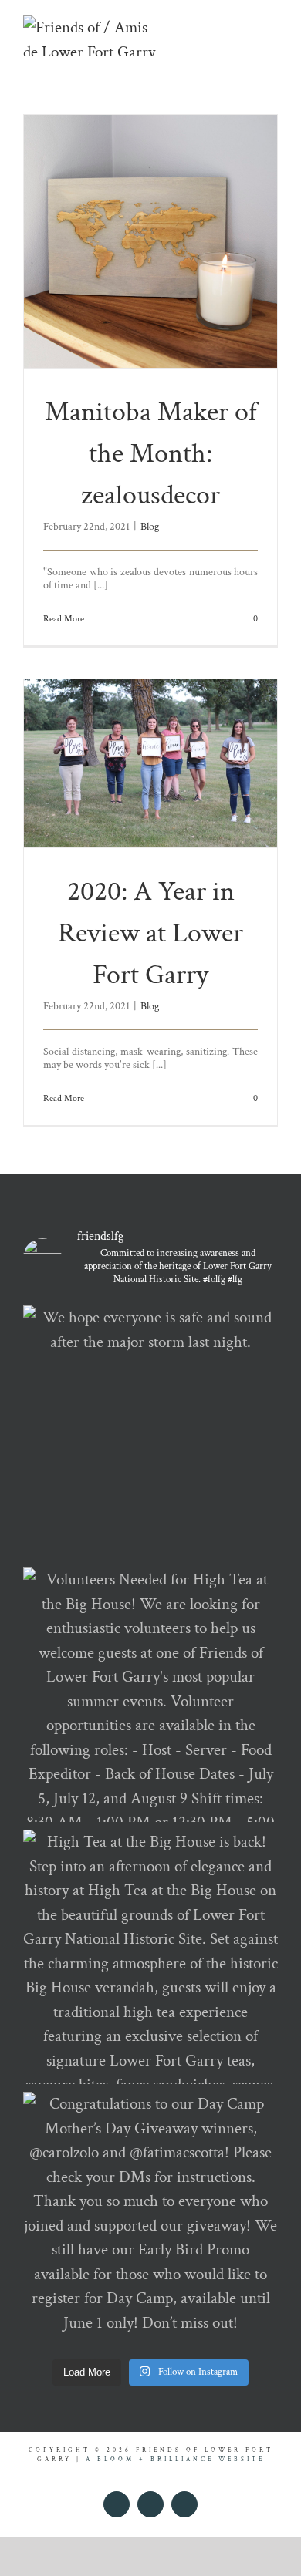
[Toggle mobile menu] (272, 24)
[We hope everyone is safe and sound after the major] (150, 1433)
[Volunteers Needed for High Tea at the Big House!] (150, 1695)
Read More (64, 619)
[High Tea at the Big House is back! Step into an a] (150, 1957)
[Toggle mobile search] (244, 24)
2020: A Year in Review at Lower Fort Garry (150, 933)
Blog (150, 527)
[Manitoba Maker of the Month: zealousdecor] (150, 241)
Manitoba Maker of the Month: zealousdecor (151, 454)
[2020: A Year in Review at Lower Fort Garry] (150, 764)
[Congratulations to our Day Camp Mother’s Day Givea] (150, 2219)
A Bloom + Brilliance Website (175, 2459)
